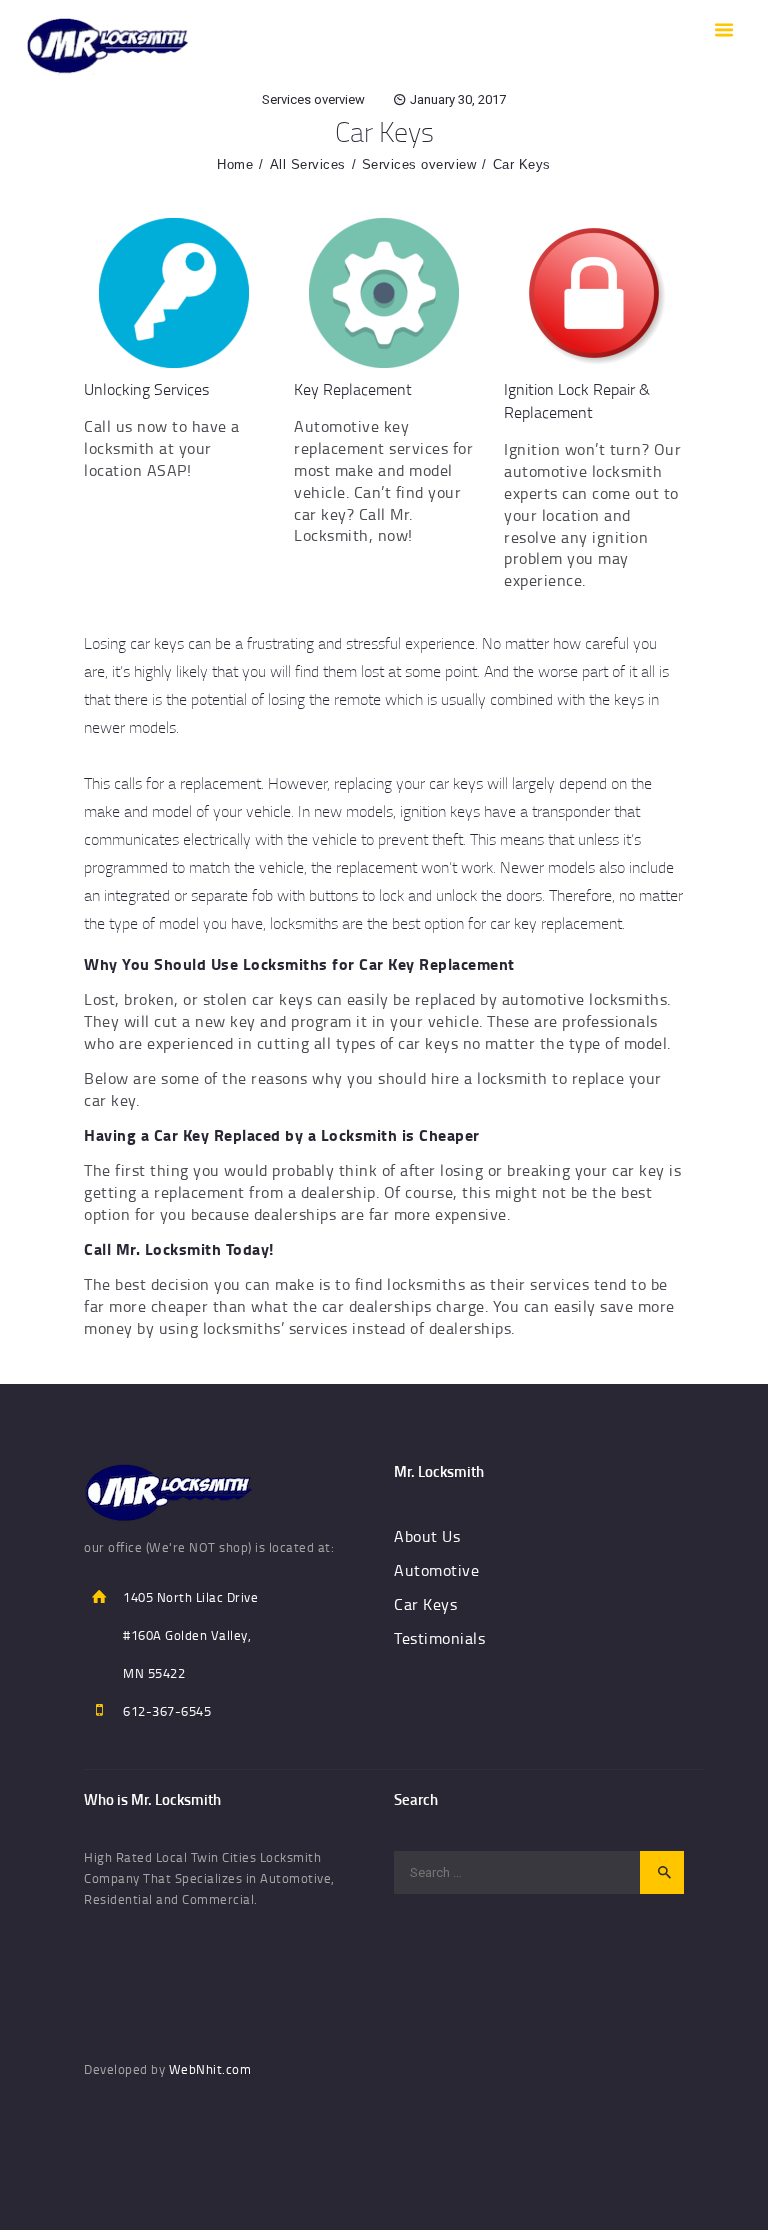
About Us (427, 1536)
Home (235, 164)
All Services (308, 164)
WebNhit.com (210, 2069)
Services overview (313, 99)
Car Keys (425, 1604)
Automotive (436, 1570)
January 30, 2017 (458, 99)
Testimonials (439, 1638)
